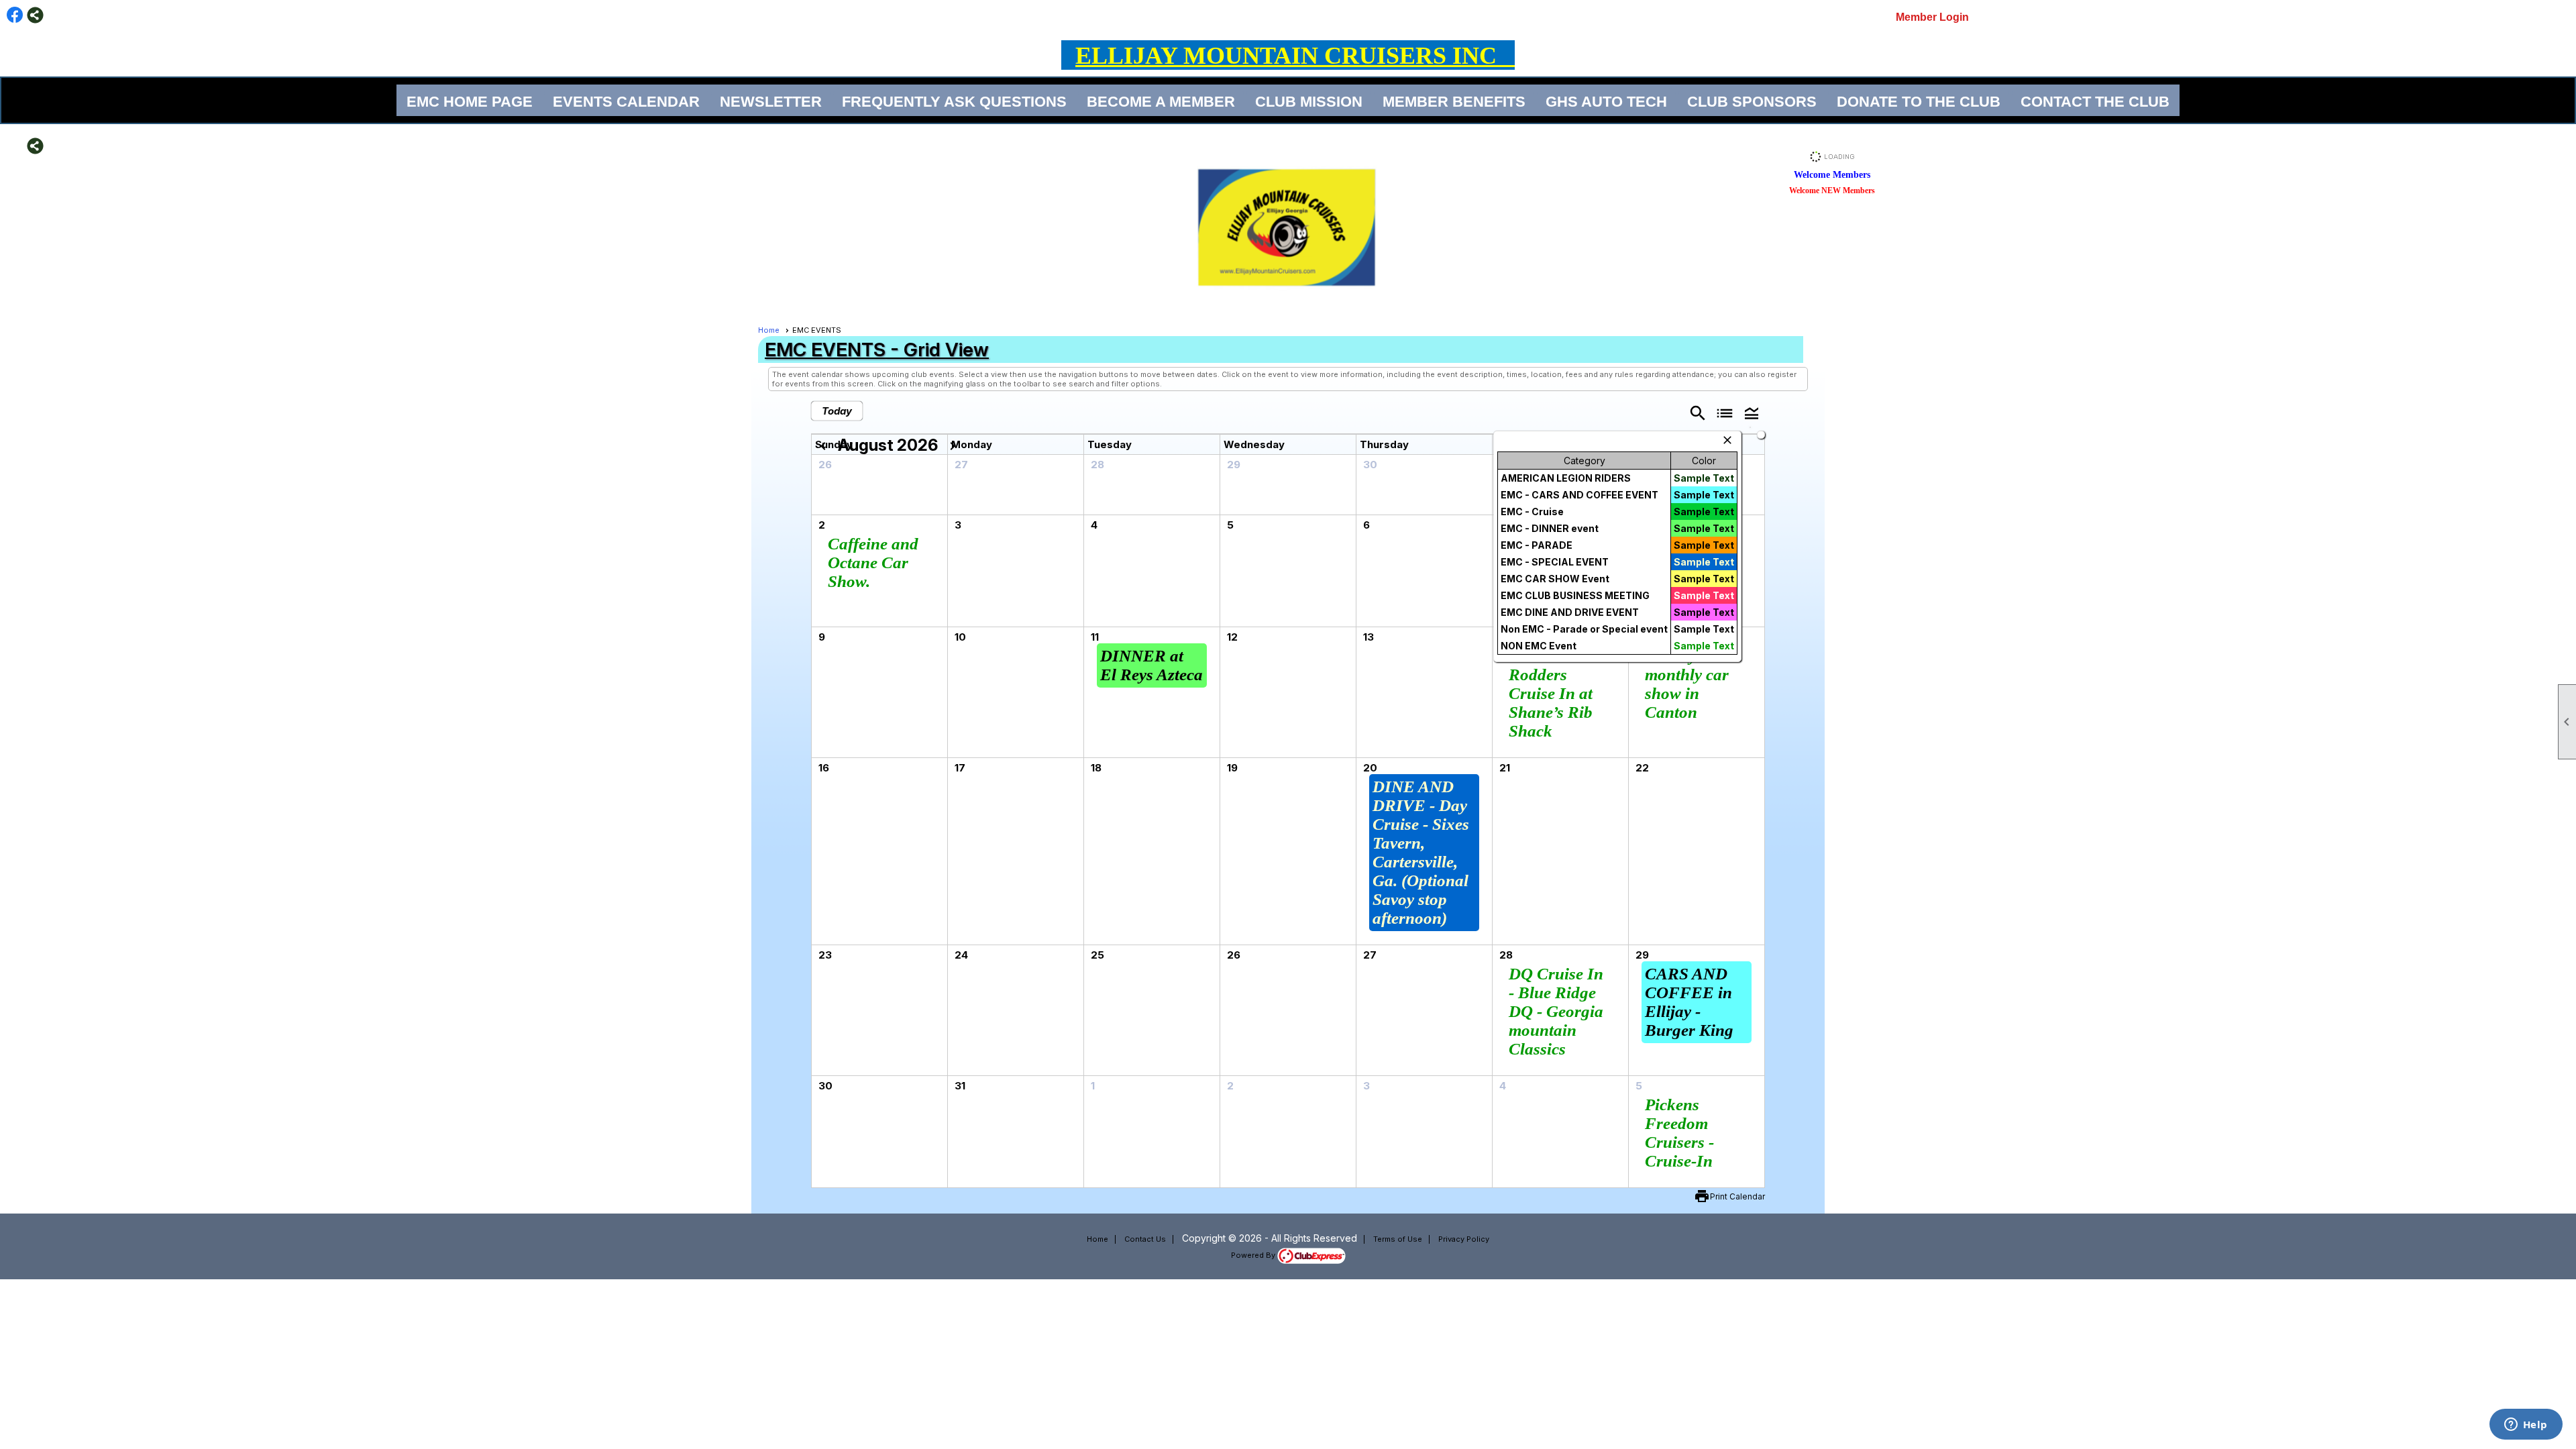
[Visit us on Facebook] (15, 15)
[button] (1752, 412)
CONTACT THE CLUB (2095, 102)
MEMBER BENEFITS (1454, 102)
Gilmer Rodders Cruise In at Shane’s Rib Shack (1551, 693)
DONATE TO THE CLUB (1919, 102)
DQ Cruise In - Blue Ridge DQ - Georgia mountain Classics (1556, 1011)
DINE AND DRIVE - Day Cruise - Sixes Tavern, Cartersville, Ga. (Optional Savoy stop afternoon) (1421, 852)
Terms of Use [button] (1398, 1239)
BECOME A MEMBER (1161, 102)
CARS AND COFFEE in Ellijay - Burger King (1689, 1002)
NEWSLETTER (771, 102)
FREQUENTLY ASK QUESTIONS (954, 102)
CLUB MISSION (1309, 102)
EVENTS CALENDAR (626, 102)
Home (769, 330)
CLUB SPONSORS (1752, 102)
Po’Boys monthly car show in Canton (1687, 684)
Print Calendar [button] (1737, 1196)
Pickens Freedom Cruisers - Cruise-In (1679, 1133)
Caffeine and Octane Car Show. (873, 562)
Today (837, 411)
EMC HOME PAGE (470, 102)
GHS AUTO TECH (1606, 102)
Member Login (1932, 17)
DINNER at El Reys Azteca (1151, 665)
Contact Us (1145, 1239)
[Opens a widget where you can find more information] (2526, 1426)
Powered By (1254, 1255)
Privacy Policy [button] (1464, 1239)
